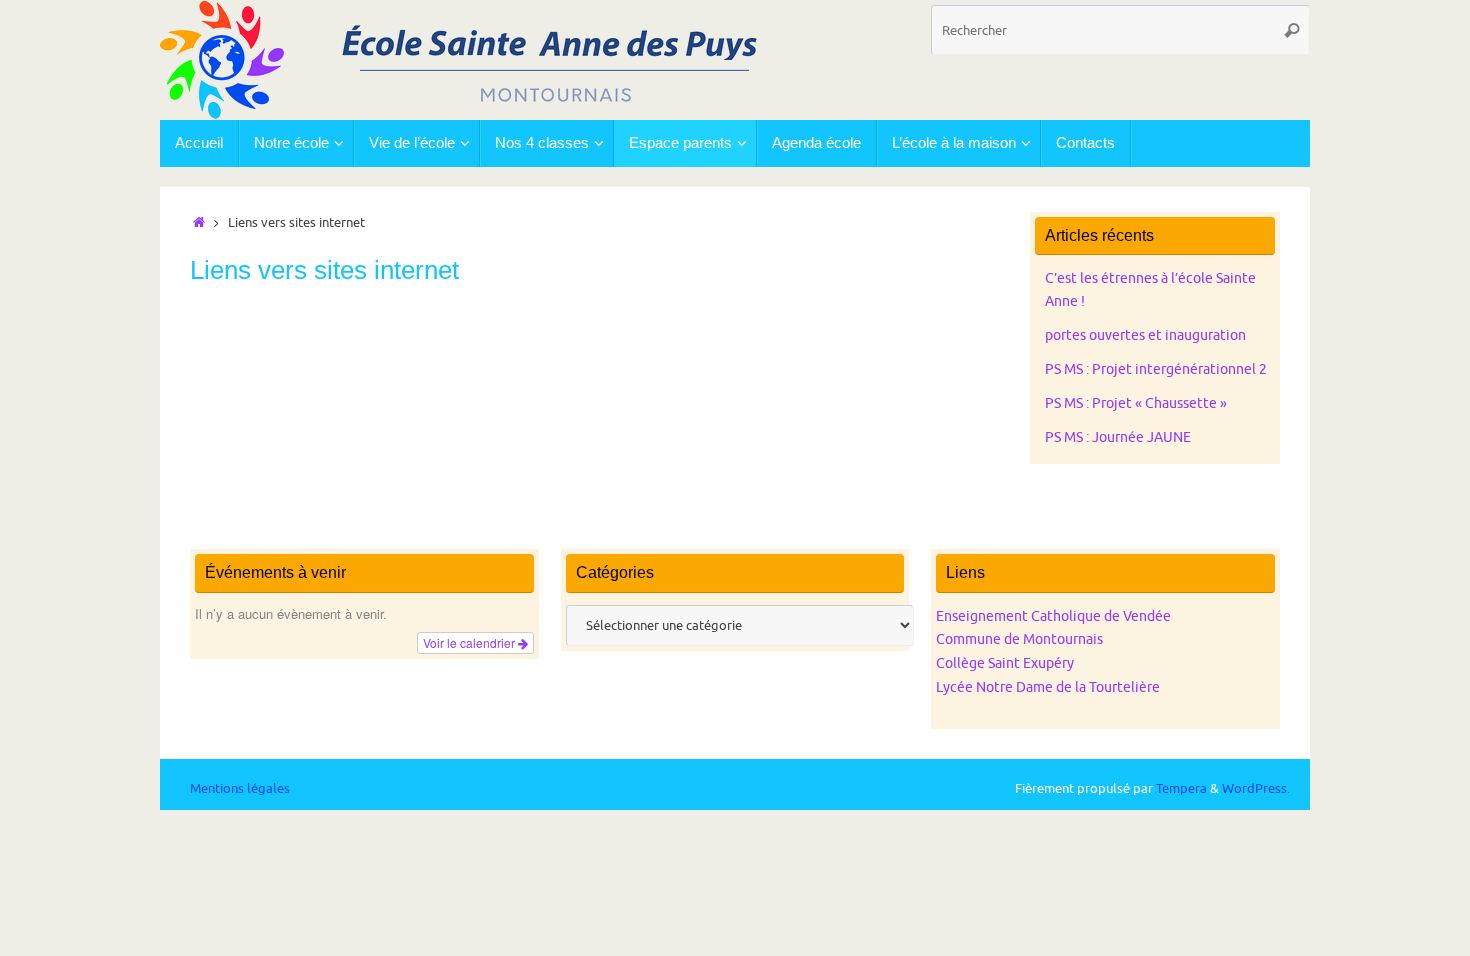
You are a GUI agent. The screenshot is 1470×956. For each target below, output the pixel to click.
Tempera (1181, 789)
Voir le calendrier (470, 642)
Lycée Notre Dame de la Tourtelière (1048, 687)
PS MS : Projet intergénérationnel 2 (1156, 369)
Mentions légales (240, 789)
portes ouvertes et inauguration (1145, 335)
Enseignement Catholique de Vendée (1053, 616)
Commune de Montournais (1019, 639)
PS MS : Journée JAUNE (1118, 437)
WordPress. (1256, 789)
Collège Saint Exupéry (1005, 663)
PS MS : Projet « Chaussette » (1136, 403)
